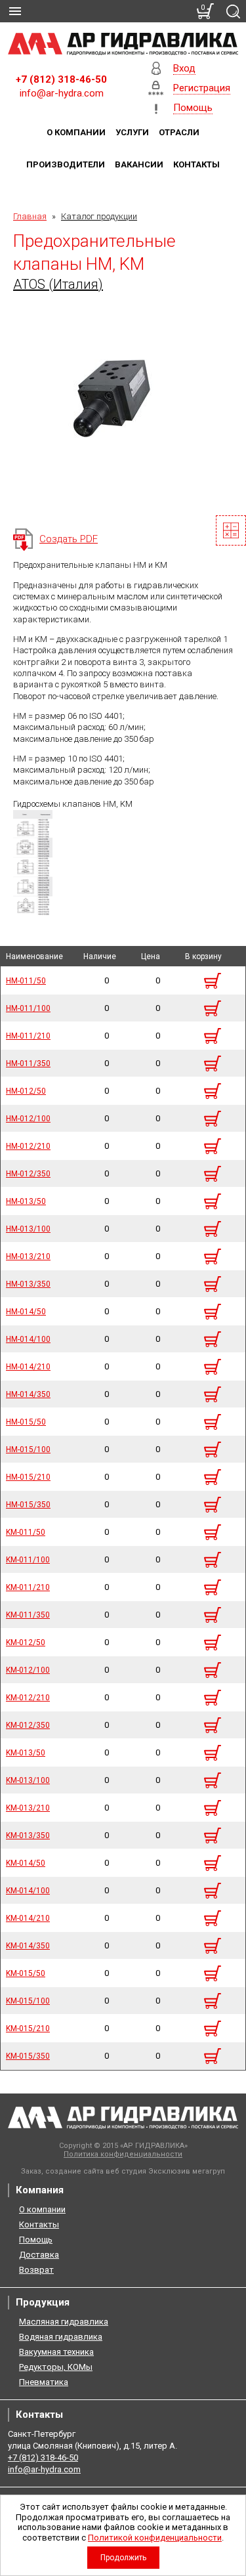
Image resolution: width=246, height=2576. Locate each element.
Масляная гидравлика (64, 2322)
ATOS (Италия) (58, 284)
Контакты (196, 164)
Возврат (36, 2270)
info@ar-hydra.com (62, 93)
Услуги (132, 132)
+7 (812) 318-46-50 (61, 79)
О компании (76, 132)
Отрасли (179, 132)
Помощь (36, 2240)
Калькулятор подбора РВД (231, 530)
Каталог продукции (99, 216)
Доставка (39, 2255)
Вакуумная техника (56, 2352)
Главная (30, 216)
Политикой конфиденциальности (155, 2538)
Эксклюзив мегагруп (187, 2171)
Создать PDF (69, 539)
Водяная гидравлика (61, 2337)
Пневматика (44, 2382)
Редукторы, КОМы (56, 2367)
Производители (66, 164)
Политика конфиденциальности (123, 2154)
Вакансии (139, 164)
